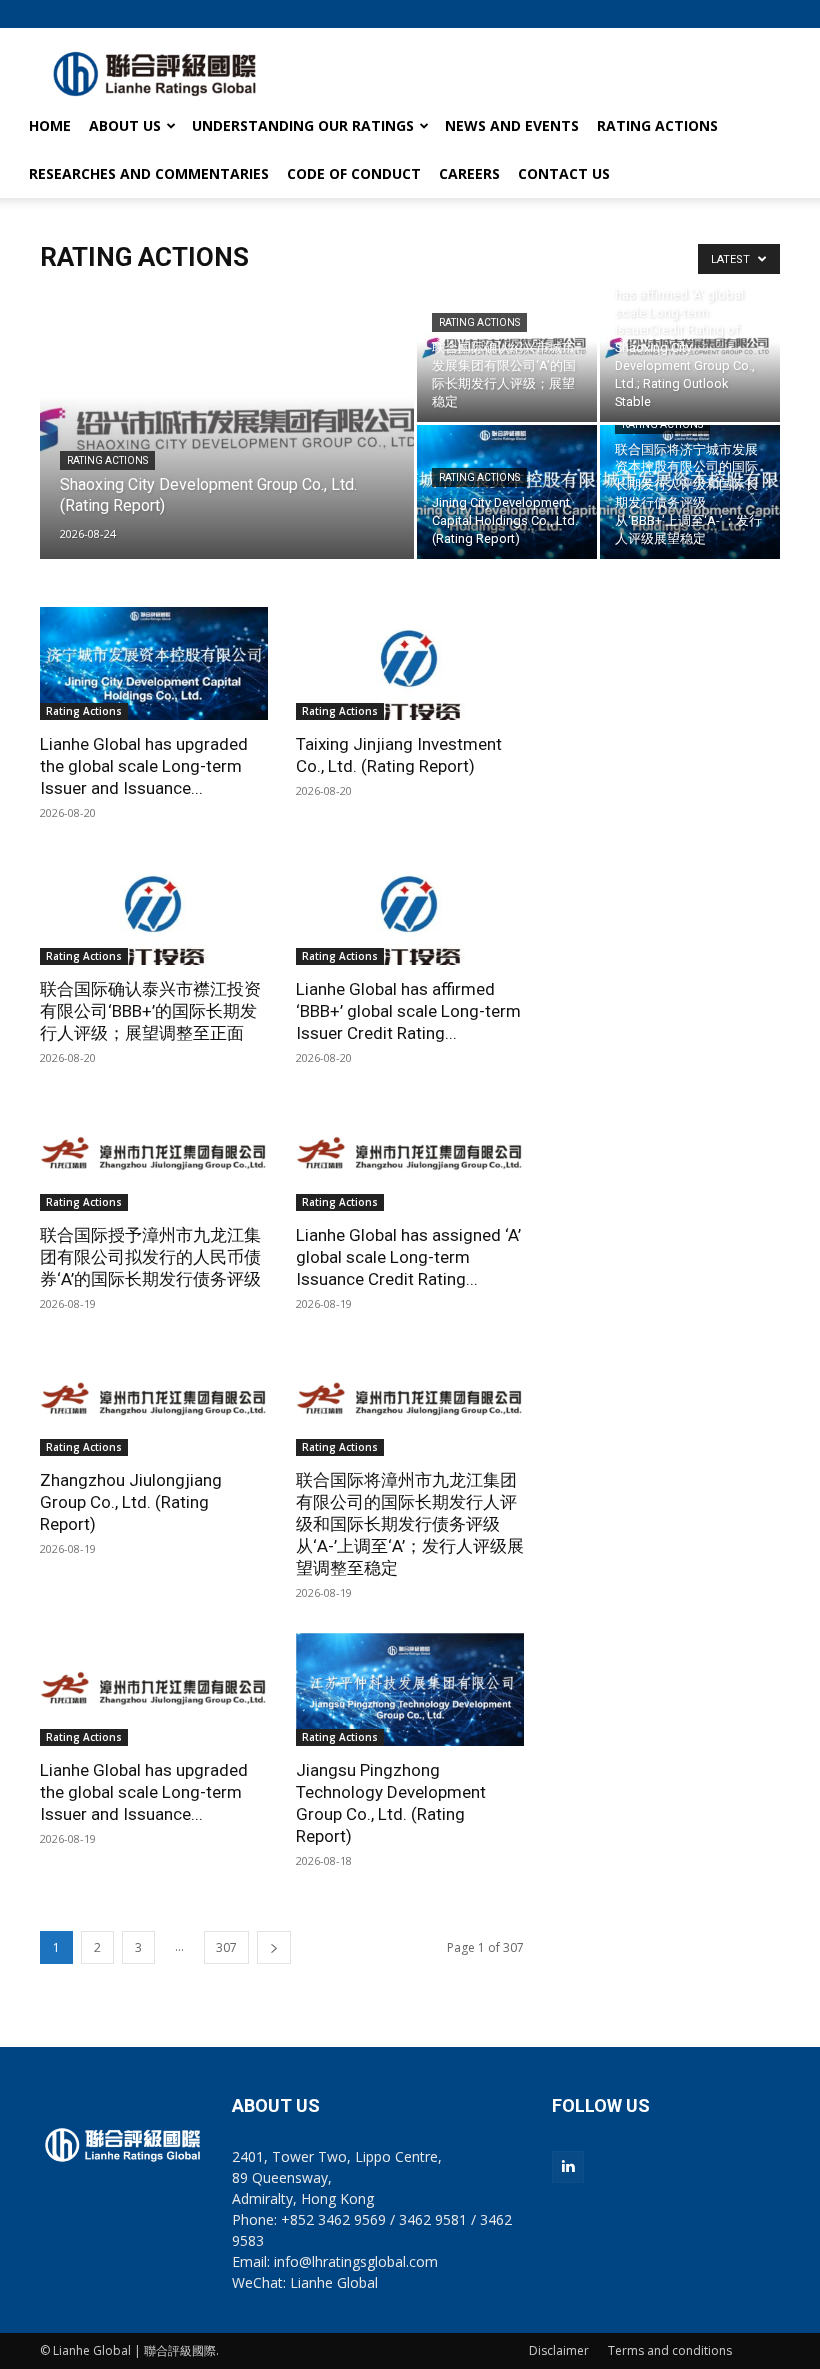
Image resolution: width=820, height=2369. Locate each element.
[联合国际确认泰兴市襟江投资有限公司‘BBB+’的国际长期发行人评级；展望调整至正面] (154, 909)
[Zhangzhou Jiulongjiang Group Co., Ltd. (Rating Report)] (154, 1400)
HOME (50, 125)
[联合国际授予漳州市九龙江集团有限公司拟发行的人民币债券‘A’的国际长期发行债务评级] (154, 1154)
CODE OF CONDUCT (354, 173)
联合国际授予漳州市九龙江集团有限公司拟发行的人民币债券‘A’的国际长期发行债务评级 (150, 1257)
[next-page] (274, 1947)
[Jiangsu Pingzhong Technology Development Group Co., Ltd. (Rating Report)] (410, 1689)
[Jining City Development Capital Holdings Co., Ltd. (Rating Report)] (507, 492)
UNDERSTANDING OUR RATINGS (303, 125)
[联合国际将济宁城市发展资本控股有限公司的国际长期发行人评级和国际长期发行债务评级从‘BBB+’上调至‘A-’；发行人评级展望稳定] (690, 492)
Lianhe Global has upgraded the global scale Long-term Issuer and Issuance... (144, 766)
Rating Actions (107, 460)
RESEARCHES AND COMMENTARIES (149, 173)
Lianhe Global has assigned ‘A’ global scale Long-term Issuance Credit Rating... (408, 1257)
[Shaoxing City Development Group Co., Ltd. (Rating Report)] (227, 450)
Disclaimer (559, 2350)
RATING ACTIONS (657, 125)
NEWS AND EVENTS (512, 125)
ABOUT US (125, 125)
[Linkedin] (568, 2167)
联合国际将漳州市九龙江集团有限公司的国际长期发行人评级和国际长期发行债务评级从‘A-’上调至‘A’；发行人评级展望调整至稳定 (410, 1524)
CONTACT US (564, 173)
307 (226, 1947)
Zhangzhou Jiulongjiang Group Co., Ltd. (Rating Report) (131, 1502)
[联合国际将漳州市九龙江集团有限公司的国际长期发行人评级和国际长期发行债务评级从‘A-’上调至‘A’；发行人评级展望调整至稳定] (410, 1400)
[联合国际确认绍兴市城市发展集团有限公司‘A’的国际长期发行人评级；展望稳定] (507, 355)
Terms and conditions (670, 2350)
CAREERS (469, 173)
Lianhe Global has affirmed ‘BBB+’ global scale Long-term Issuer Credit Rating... (408, 1011)
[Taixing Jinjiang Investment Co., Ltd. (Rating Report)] (410, 663)
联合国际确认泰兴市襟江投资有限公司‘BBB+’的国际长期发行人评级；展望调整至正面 (150, 1011)
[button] (765, 13)
